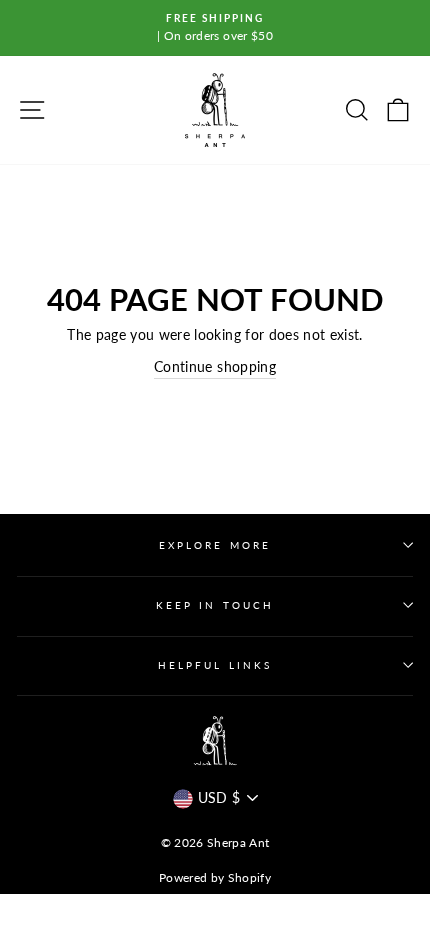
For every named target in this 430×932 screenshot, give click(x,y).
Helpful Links (215, 665)
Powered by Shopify (215, 877)
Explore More (215, 545)
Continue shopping (215, 367)
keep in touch (215, 605)
